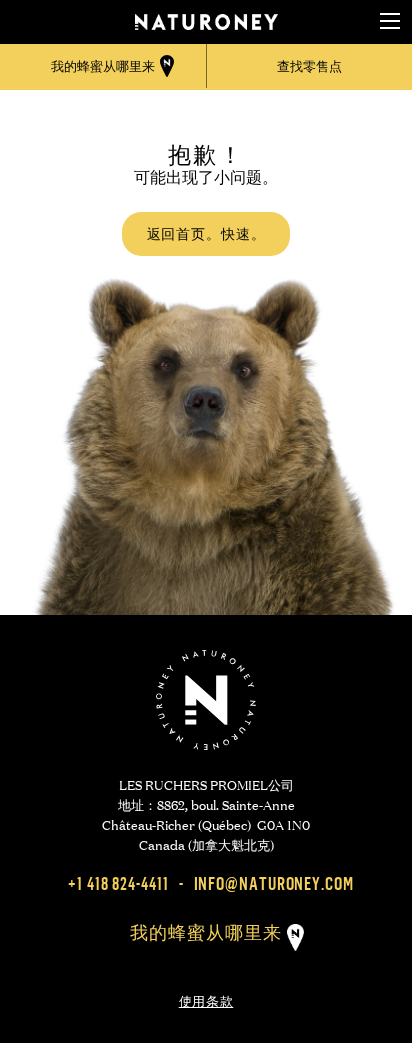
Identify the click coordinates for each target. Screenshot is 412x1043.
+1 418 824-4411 (118, 883)
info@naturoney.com (274, 883)
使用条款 (206, 999)
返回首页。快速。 (206, 233)
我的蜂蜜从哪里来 (205, 932)
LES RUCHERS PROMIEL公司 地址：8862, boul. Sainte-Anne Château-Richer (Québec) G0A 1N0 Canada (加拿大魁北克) (206, 813)
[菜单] (390, 22)
